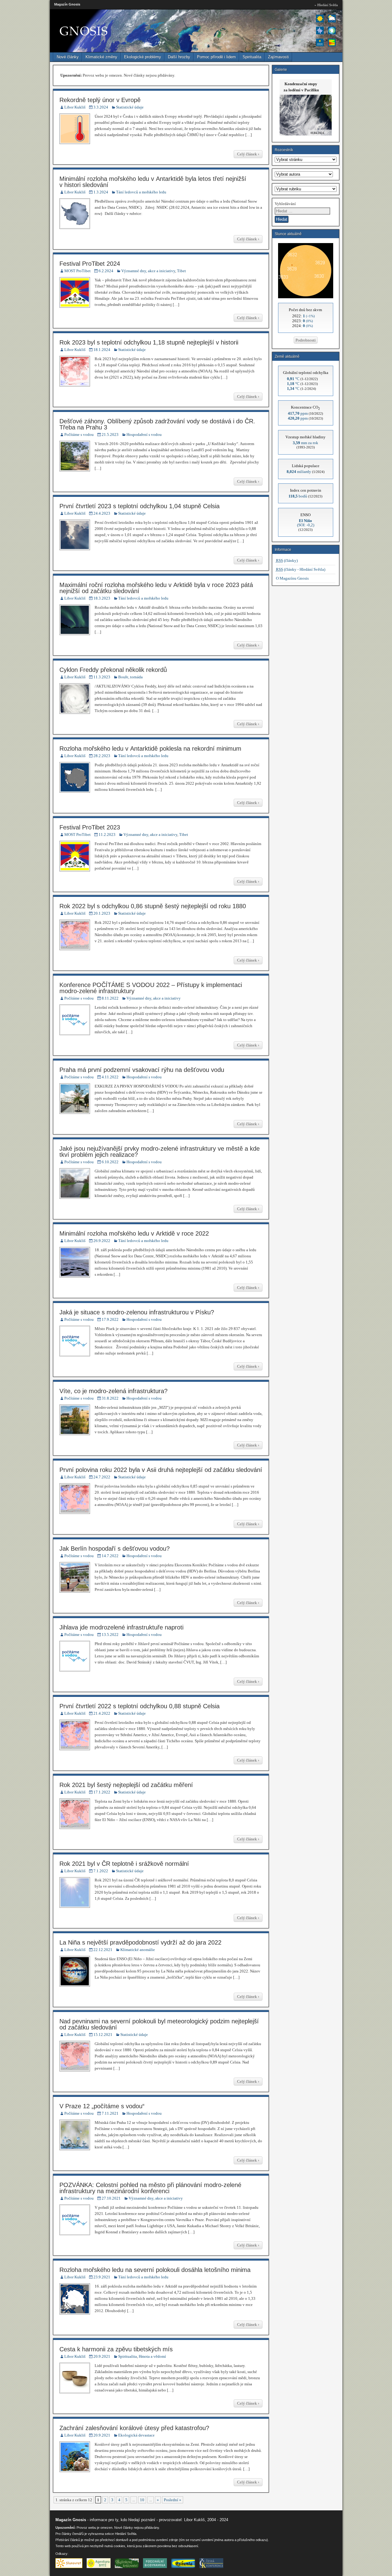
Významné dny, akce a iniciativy (148, 271)
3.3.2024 (101, 107)
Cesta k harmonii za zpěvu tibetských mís (116, 2349)
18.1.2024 (102, 350)
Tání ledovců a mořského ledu (141, 192)
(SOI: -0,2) (306, 523)
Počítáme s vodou (79, 434)
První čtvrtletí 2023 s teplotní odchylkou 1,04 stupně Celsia (139, 506)
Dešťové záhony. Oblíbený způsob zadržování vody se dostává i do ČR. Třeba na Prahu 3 (157, 424)
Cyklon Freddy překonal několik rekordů (113, 670)
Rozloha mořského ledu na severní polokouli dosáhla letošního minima (155, 2270)
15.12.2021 (103, 2035)
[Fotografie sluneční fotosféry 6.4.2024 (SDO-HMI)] (306, 297)
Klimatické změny (101, 57)
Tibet (181, 271)
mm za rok (305, 443)
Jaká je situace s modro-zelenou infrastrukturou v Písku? (137, 1312)
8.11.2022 (110, 998)
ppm (298, 413)
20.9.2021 (102, 2356)
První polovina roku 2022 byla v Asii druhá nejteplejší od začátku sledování (161, 1470)
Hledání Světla (126, 2534)
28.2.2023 (102, 756)
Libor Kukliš (75, 107)
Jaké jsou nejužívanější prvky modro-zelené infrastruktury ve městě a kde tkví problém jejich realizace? (160, 1152)
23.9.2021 (102, 2277)
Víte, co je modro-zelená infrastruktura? (113, 1391)
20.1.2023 (102, 913)
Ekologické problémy (143, 57)
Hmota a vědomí (152, 2356)
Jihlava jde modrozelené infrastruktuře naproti (121, 1627)
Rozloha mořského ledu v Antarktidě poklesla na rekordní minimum (150, 749)
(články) (287, 560)
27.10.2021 (111, 2198)
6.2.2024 (106, 271)
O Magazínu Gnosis (292, 578)
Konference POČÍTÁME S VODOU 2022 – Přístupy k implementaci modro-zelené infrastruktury (151, 988)
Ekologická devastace (136, 2435)
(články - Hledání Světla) (301, 569)
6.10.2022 (110, 1162)
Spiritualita (252, 57)
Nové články (68, 57)
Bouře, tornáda (130, 677)
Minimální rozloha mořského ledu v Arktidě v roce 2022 (134, 1233)
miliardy (299, 472)
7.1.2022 (101, 1871)
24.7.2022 (102, 1477)
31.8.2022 (110, 1398)
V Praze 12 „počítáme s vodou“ (102, 2106)
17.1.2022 (102, 1792)
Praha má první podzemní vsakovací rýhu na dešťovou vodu (142, 1070)
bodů (298, 496)
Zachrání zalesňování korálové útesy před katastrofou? (134, 2428)
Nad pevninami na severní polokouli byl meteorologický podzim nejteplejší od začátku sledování (159, 2024)
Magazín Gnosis (67, 4)
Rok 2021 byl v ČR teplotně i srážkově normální (124, 1864)
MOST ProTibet (77, 271)
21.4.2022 (102, 1713)
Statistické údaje (130, 107)
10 (142, 2500)
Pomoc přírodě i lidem (216, 57)
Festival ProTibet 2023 (90, 827)
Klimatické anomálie (138, 1950)
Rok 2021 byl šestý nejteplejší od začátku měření (126, 1785)
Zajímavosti (278, 57)
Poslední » (173, 2500)
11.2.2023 (107, 835)
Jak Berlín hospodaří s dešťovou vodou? (115, 1549)
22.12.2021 (103, 1950)
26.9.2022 (102, 1241)
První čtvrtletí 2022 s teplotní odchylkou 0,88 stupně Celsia (139, 1706)
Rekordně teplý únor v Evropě (100, 100)
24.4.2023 (102, 513)
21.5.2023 (110, 434)
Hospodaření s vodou (144, 434)
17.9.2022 (110, 1319)
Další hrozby (179, 57)
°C (293, 379)
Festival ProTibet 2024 (90, 264)
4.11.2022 (110, 1077)
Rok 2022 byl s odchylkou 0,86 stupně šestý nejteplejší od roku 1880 (153, 906)
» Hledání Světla (326, 5)
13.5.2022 (110, 1635)
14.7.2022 (110, 1556)
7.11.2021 (110, 2113)
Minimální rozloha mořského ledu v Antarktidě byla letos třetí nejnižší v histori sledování (153, 182)
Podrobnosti (306, 340)
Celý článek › (248, 154)
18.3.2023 (102, 598)
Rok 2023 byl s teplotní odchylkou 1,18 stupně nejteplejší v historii (149, 342)
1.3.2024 (101, 192)
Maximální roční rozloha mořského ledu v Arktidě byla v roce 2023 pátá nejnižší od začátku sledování (156, 588)
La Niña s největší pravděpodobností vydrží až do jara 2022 (140, 1942)
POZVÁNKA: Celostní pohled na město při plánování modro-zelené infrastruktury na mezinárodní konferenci (150, 2188)
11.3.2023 (102, 677)
